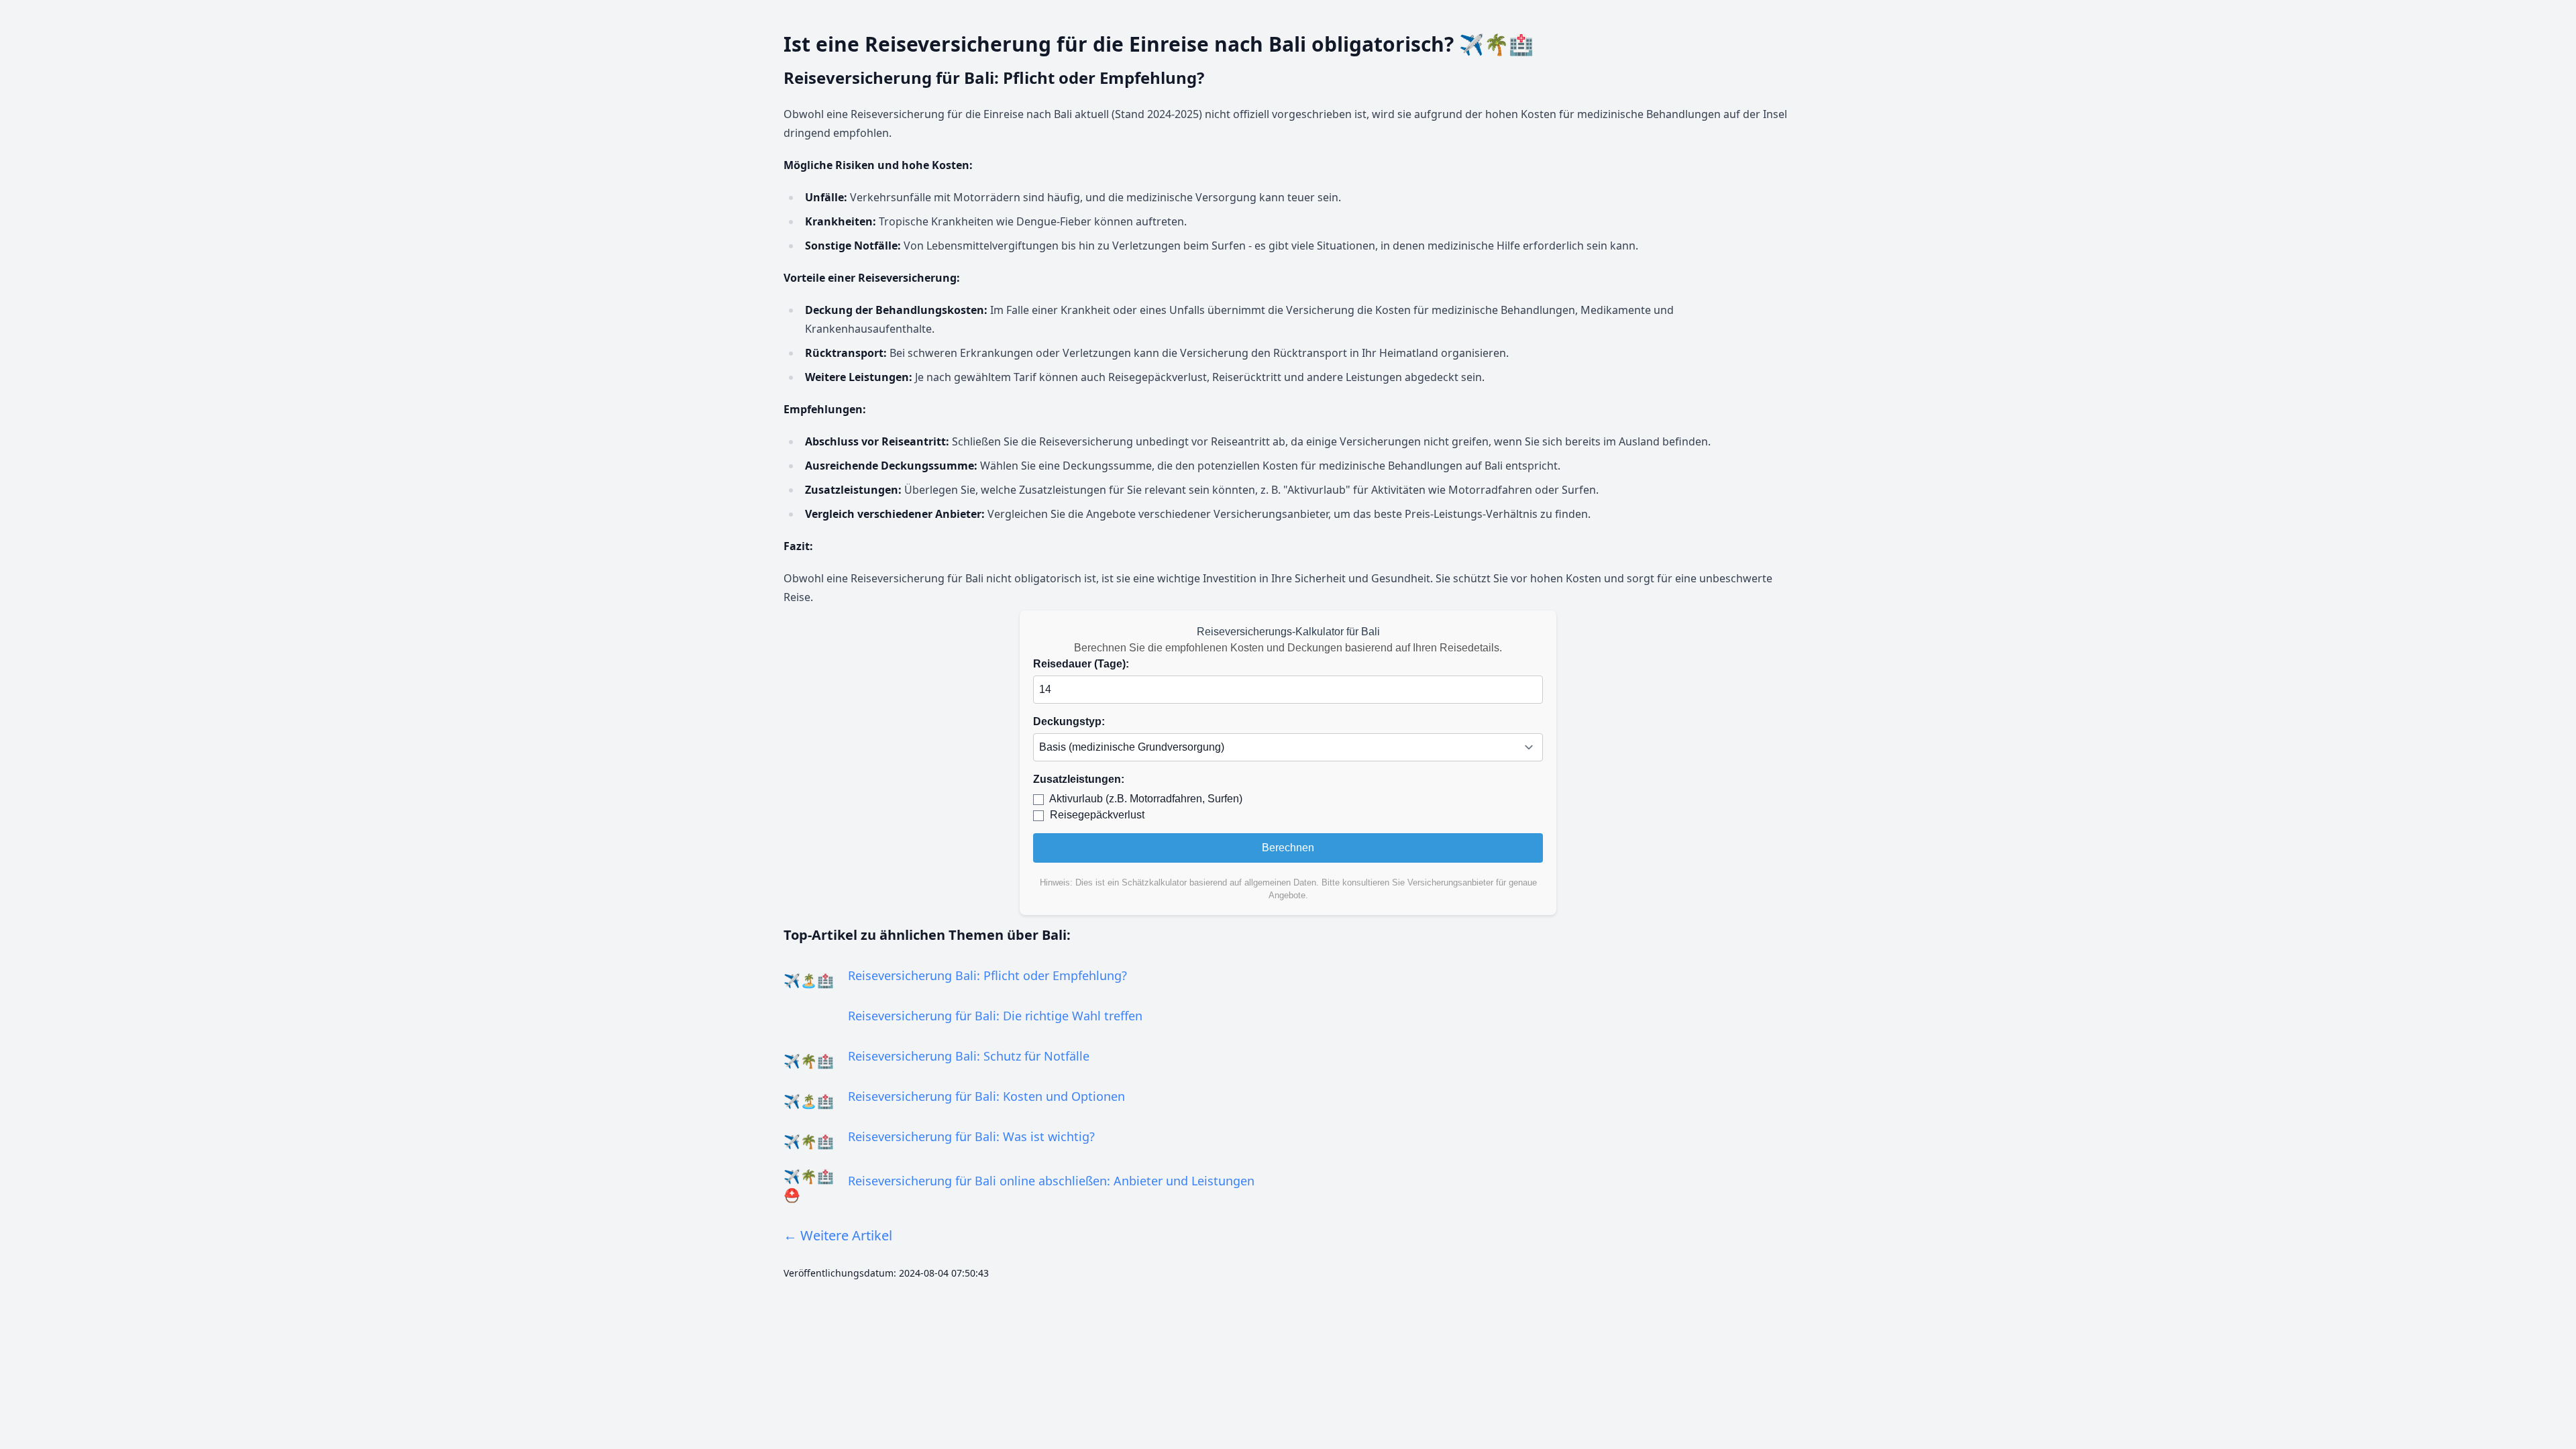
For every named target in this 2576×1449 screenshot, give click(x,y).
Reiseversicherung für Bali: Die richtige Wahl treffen (995, 1016)
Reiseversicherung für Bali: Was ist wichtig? (971, 1136)
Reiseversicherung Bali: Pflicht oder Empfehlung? (987, 975)
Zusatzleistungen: (1079, 779)
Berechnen (1288, 848)
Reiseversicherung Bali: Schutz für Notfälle (969, 1056)
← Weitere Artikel (838, 1235)
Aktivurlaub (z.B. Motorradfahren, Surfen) (1146, 799)
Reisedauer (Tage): (1081, 664)
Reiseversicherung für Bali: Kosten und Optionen (986, 1096)
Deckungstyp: (1069, 721)
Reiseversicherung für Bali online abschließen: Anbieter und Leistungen (1051, 1181)
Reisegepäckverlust (1097, 815)
